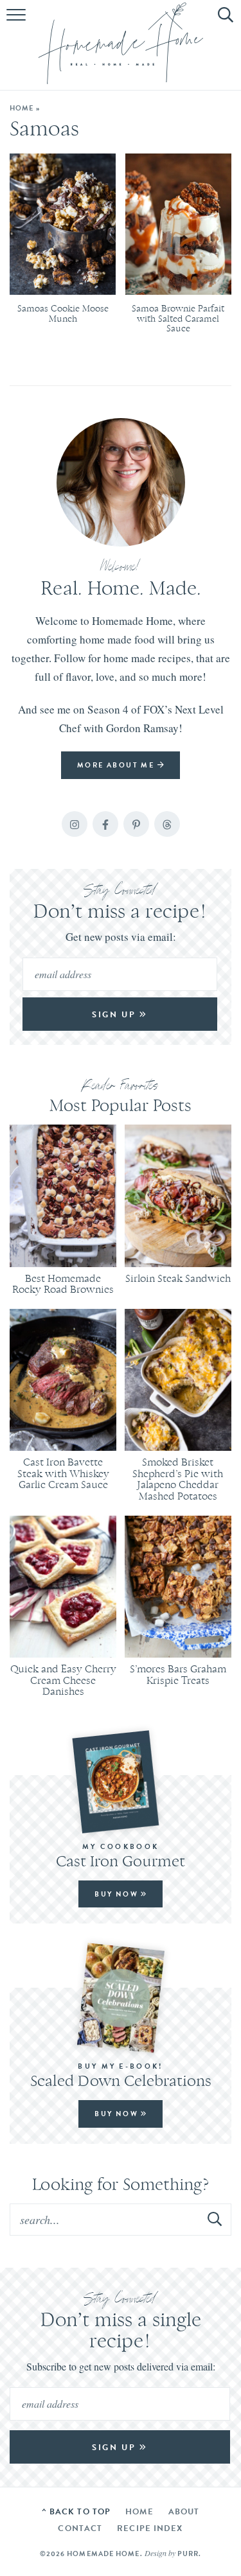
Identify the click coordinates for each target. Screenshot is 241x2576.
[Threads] (167, 824)
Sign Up (116, 1014)
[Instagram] (75, 824)
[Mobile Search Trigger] (223, 22)
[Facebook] (105, 824)
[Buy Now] (121, 1782)
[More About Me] (121, 482)
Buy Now (118, 1894)
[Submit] (215, 2219)
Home (22, 108)
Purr (188, 2554)
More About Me (117, 765)
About (184, 2511)
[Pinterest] (136, 824)
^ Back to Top (76, 2511)
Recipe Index (150, 2528)
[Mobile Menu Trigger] (18, 22)
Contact (80, 2528)
